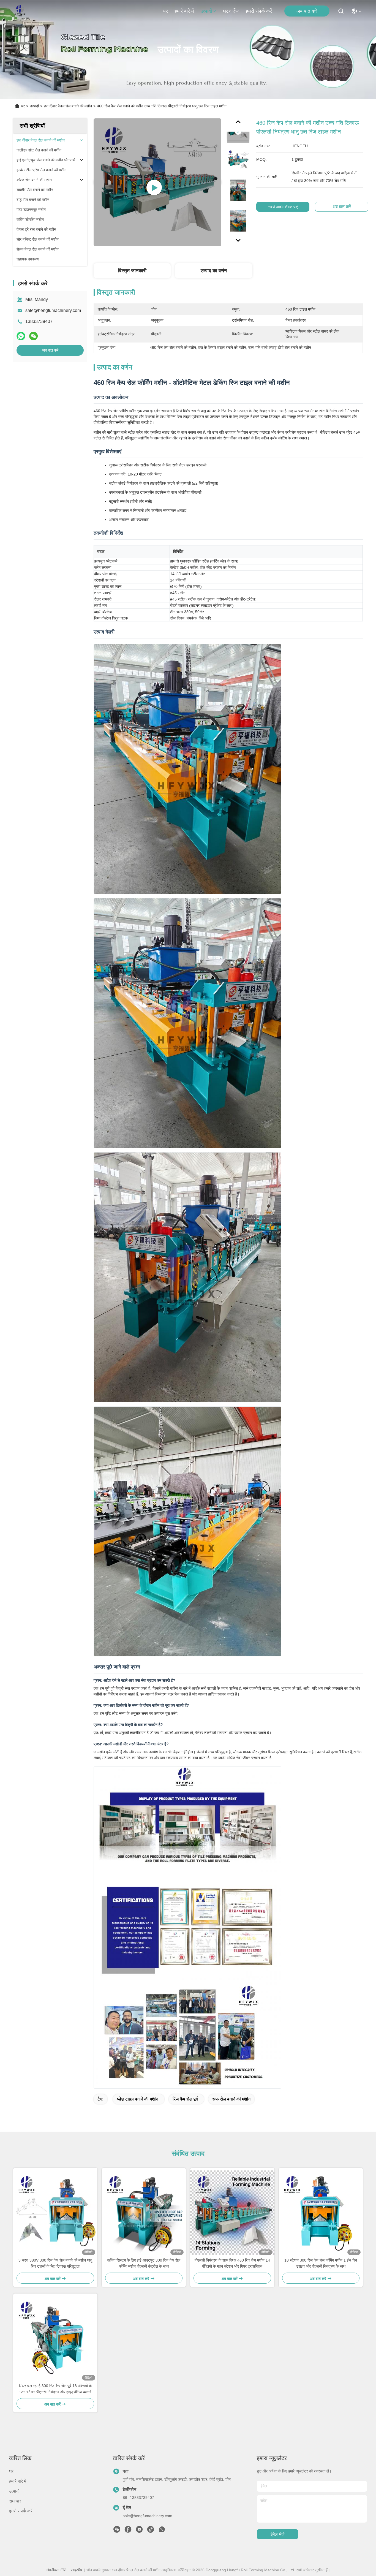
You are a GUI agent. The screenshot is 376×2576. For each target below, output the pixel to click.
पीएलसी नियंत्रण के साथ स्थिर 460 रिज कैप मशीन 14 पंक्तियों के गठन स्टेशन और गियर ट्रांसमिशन (232, 2263)
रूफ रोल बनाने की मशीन (231, 2099)
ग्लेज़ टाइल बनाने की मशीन (137, 2099)
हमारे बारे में (184, 11)
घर (165, 11)
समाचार (15, 2501)
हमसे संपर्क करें (259, 11)
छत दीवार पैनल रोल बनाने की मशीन (68, 106)
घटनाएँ (229, 11)
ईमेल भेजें (277, 2534)
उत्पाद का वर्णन (214, 271)
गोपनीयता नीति (56, 2570)
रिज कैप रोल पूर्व (185, 2099)
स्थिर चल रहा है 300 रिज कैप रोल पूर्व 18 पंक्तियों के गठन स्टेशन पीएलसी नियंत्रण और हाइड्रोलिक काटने (55, 2389)
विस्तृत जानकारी (132, 271)
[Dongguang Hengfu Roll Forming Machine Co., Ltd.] (20, 11)
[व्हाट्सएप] (21, 336)
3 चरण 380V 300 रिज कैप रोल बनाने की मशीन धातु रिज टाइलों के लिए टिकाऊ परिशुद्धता (55, 2263)
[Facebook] (128, 2531)
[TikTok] (151, 2531)
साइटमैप (76, 2570)
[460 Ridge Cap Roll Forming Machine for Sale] (157, 182)
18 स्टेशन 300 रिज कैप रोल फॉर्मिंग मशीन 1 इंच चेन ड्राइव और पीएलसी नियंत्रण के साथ (321, 2263)
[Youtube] (139, 2531)
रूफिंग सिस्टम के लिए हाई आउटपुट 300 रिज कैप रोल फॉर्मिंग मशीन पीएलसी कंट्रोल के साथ (144, 2263)
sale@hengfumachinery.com (53, 310)
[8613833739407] (162, 2531)
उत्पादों (206, 11)
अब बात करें (307, 11)
